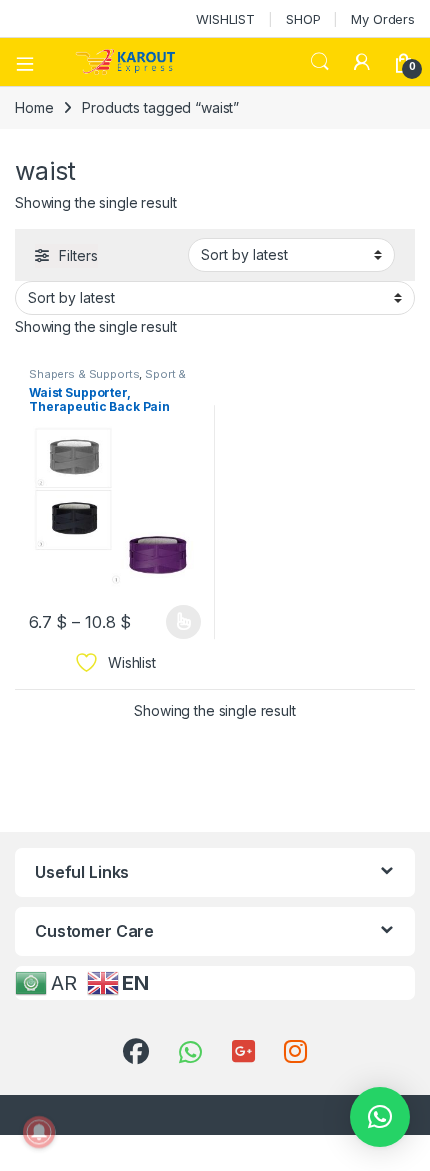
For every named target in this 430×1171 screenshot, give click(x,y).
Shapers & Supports (84, 374)
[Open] (32, 62)
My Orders (383, 19)
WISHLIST (225, 19)
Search (320, 62)
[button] (380, 1117)
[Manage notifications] (39, 1132)
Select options (177, 622)
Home (34, 107)
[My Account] (362, 62)
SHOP (303, 19)
